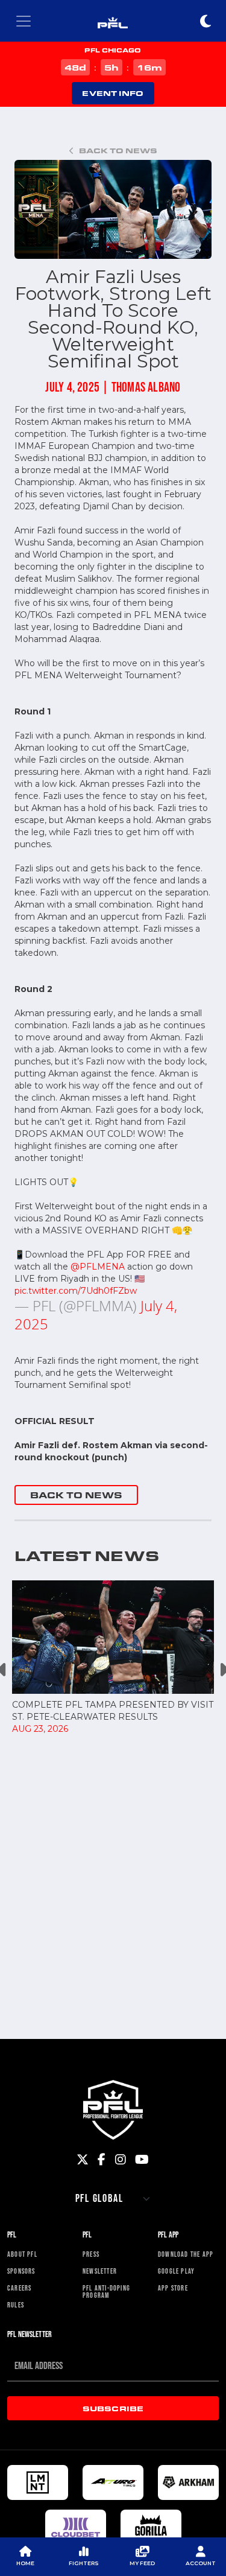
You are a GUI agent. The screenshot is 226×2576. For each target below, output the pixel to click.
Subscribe (113, 2408)
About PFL (22, 2254)
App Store (173, 2288)
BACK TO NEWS (76, 1495)
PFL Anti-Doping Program (106, 2292)
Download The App (186, 2254)
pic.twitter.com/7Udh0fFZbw (76, 1291)
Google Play (176, 2271)
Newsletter (100, 2271)
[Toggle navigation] (24, 21)
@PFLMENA (98, 1267)
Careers (19, 2288)
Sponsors (21, 2271)
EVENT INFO (113, 93)
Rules (16, 2305)
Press (91, 2254)
